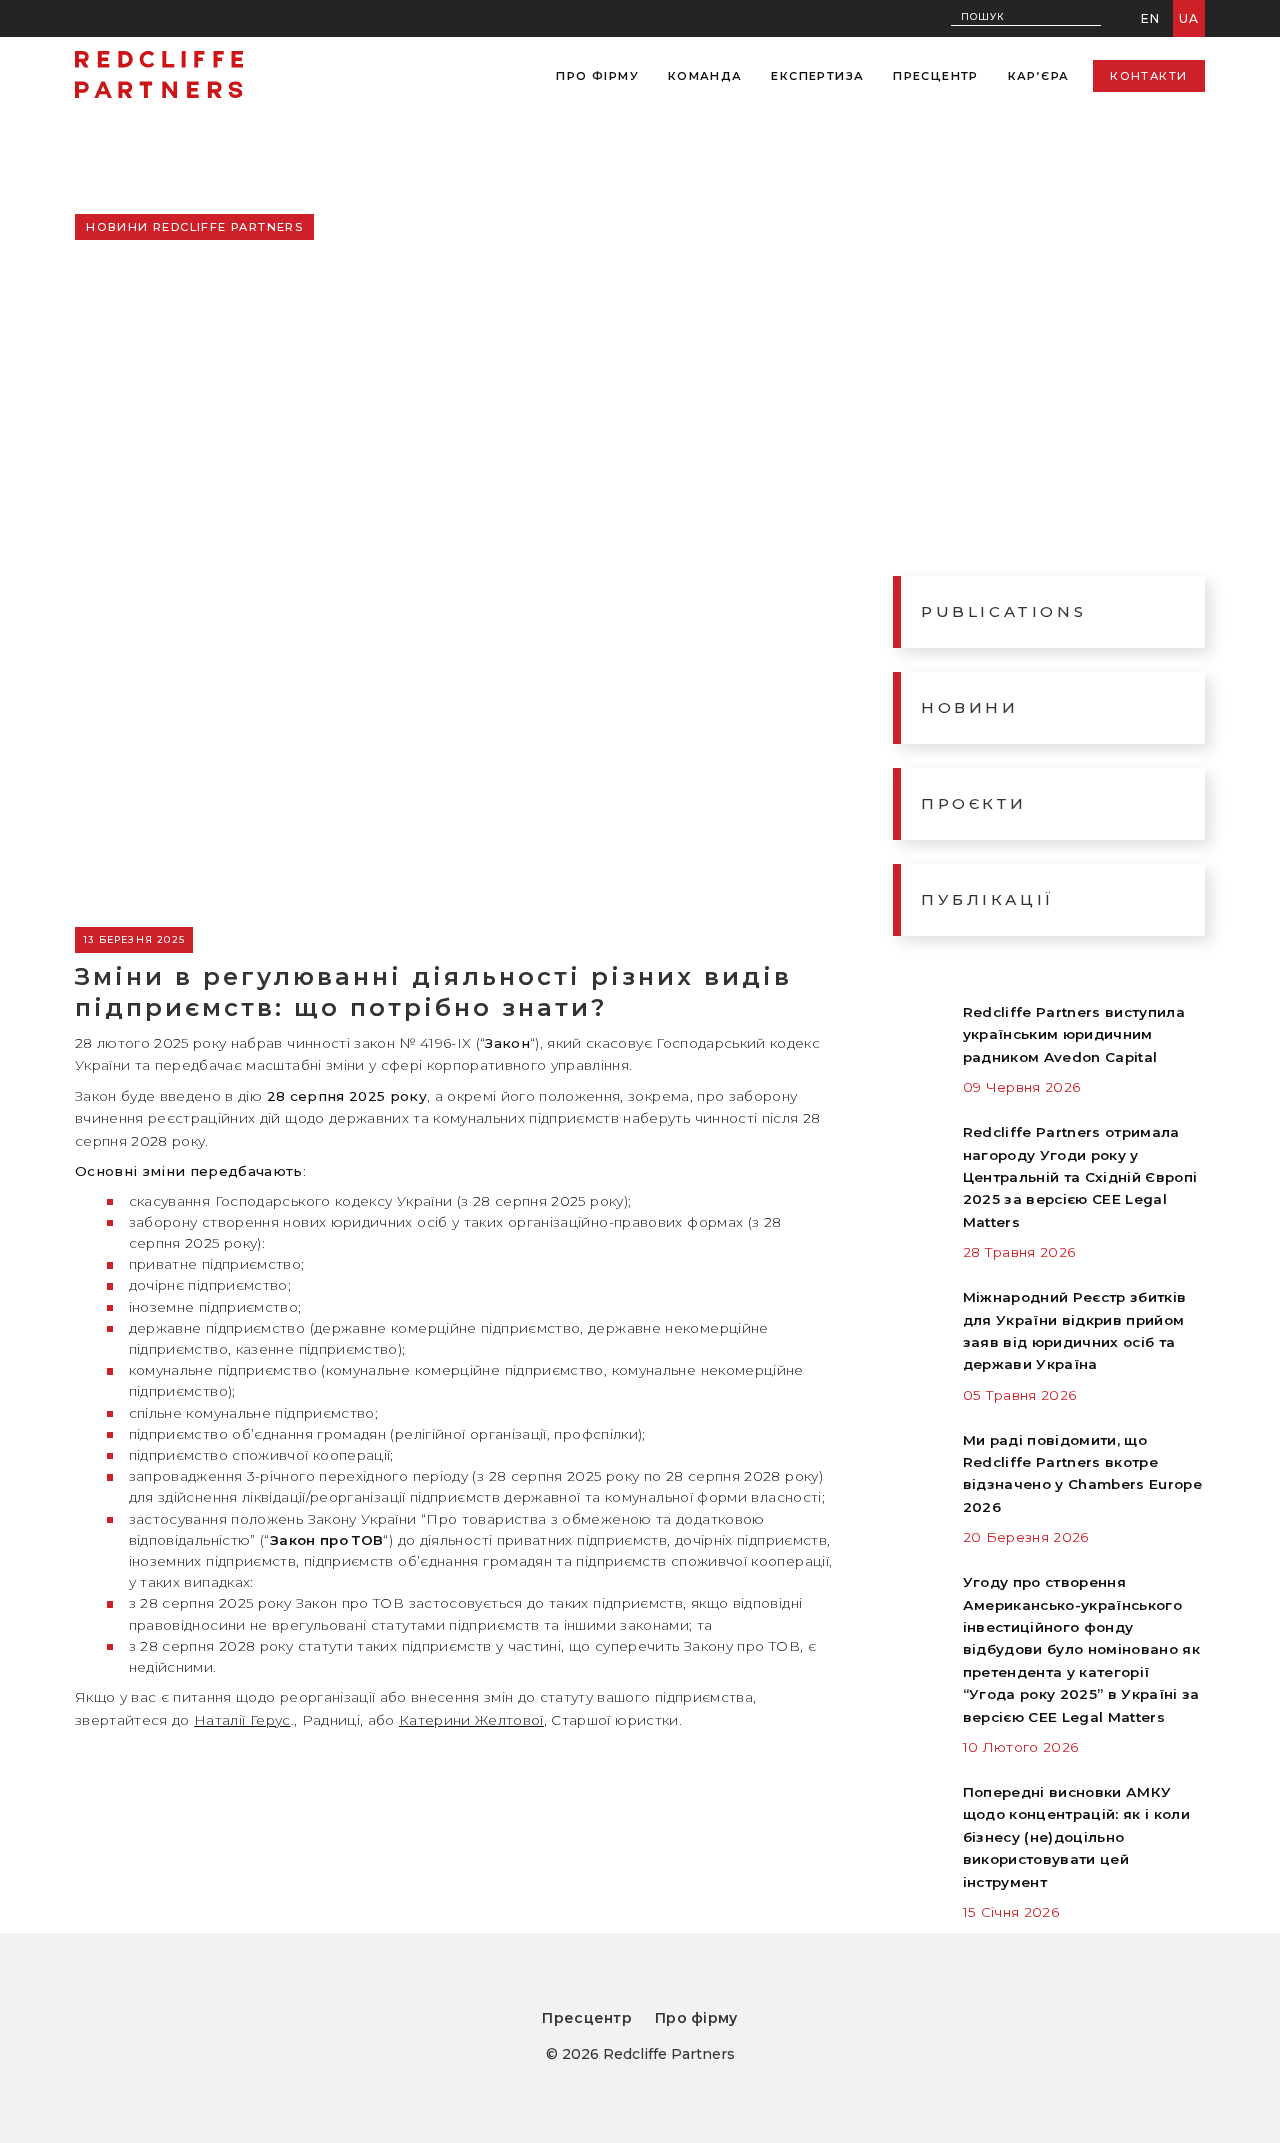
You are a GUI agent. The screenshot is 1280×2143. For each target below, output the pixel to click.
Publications (1003, 611)
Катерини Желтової (471, 1720)
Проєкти (973, 803)
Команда (705, 76)
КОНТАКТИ (1148, 76)
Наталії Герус (242, 1720)
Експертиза (817, 76)
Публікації (988, 899)
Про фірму (597, 76)
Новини (970, 707)
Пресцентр (936, 76)
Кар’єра (1039, 76)
